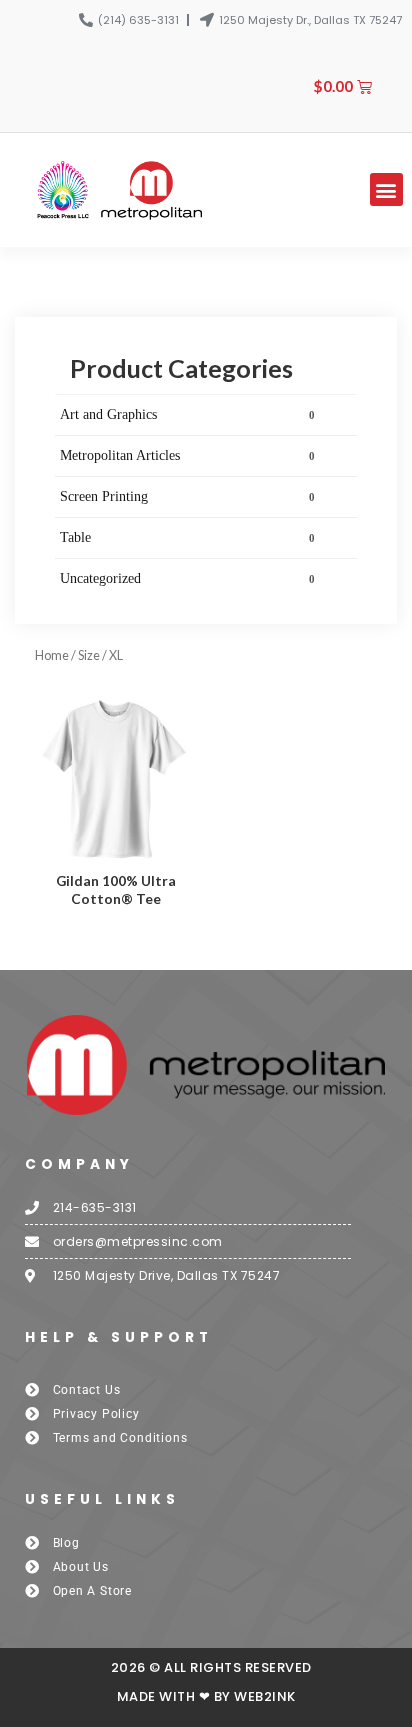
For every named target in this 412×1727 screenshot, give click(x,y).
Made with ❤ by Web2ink (206, 1696)
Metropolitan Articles (187, 455)
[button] (386, 189)
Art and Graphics (187, 414)
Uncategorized (187, 578)
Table (187, 537)
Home (52, 655)
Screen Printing (187, 496)
